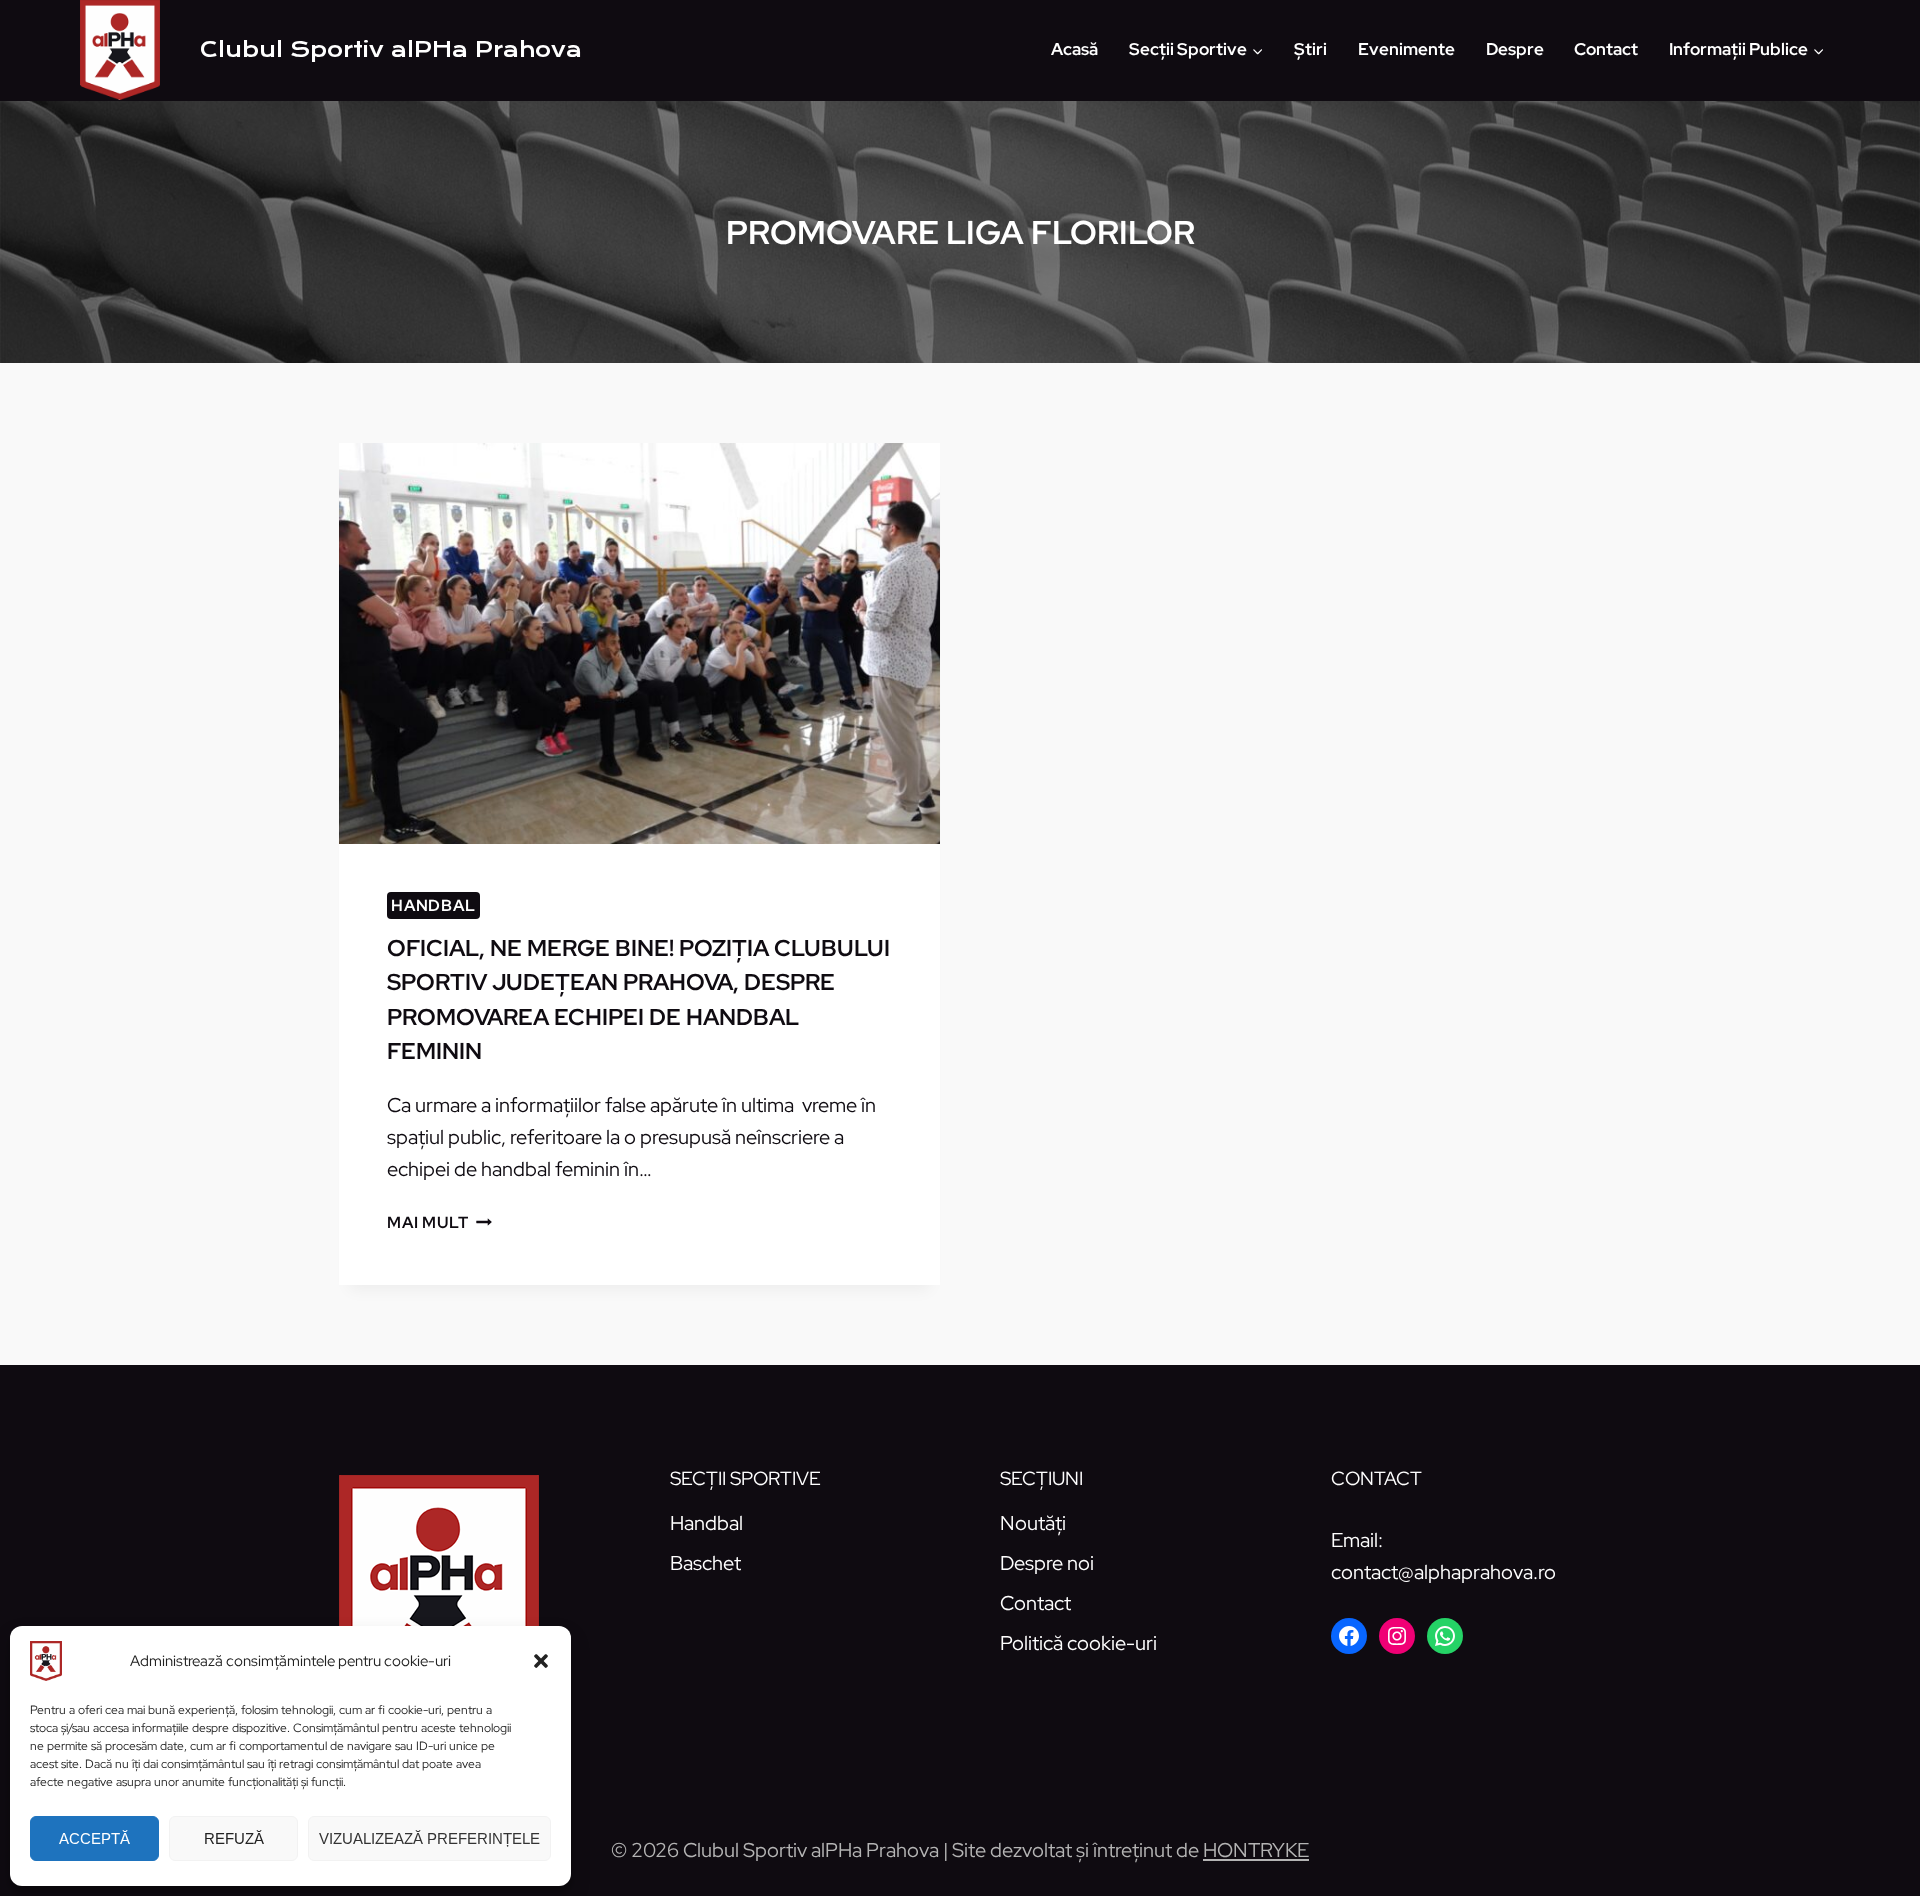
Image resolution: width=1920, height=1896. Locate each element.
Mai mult (439, 1222)
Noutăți (1033, 1523)
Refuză (234, 1838)
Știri (1310, 49)
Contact (1606, 49)
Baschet (705, 1563)
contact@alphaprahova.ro (1443, 1572)
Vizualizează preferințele (429, 1838)
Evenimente (1406, 49)
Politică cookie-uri (1078, 1643)
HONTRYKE (1256, 1850)
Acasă (1074, 49)
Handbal (433, 905)
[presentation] (639, 643)
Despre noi (1047, 1563)
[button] (541, 1661)
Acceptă (94, 1838)
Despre (1515, 49)
